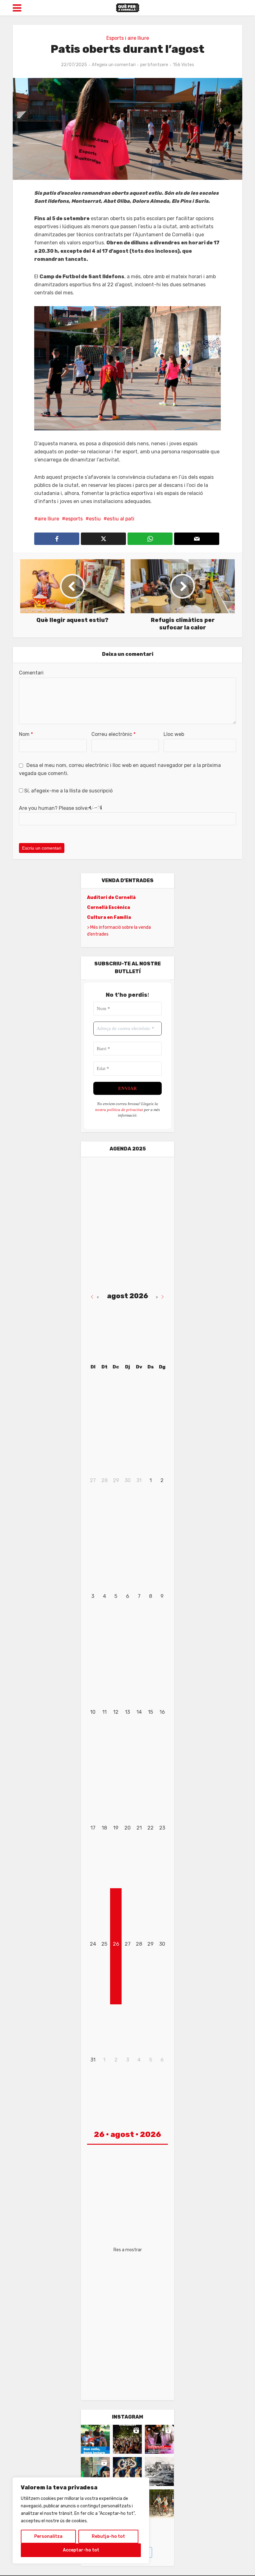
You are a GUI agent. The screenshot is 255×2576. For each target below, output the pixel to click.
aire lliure (48, 519)
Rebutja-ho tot (108, 2536)
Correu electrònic (114, 734)
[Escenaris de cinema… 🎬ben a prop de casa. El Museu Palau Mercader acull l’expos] (159, 2472)
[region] (81, 2520)
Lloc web (174, 734)
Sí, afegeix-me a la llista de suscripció (68, 791)
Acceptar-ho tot (81, 2550)
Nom (26, 734)
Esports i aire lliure (128, 38)
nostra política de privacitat (119, 1110)
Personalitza (48, 2536)
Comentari (31, 673)
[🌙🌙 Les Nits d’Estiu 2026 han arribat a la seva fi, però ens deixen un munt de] (127, 2439)
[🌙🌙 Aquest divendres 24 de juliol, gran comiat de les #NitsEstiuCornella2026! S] (127, 2472)
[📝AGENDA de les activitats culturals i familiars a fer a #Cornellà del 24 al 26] (159, 2439)
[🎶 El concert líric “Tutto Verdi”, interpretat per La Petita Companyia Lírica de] (95, 2472)
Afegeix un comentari (114, 65)
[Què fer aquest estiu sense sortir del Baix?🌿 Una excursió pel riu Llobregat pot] (159, 2504)
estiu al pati (121, 519)
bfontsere (158, 65)
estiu (95, 519)
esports (74, 519)
